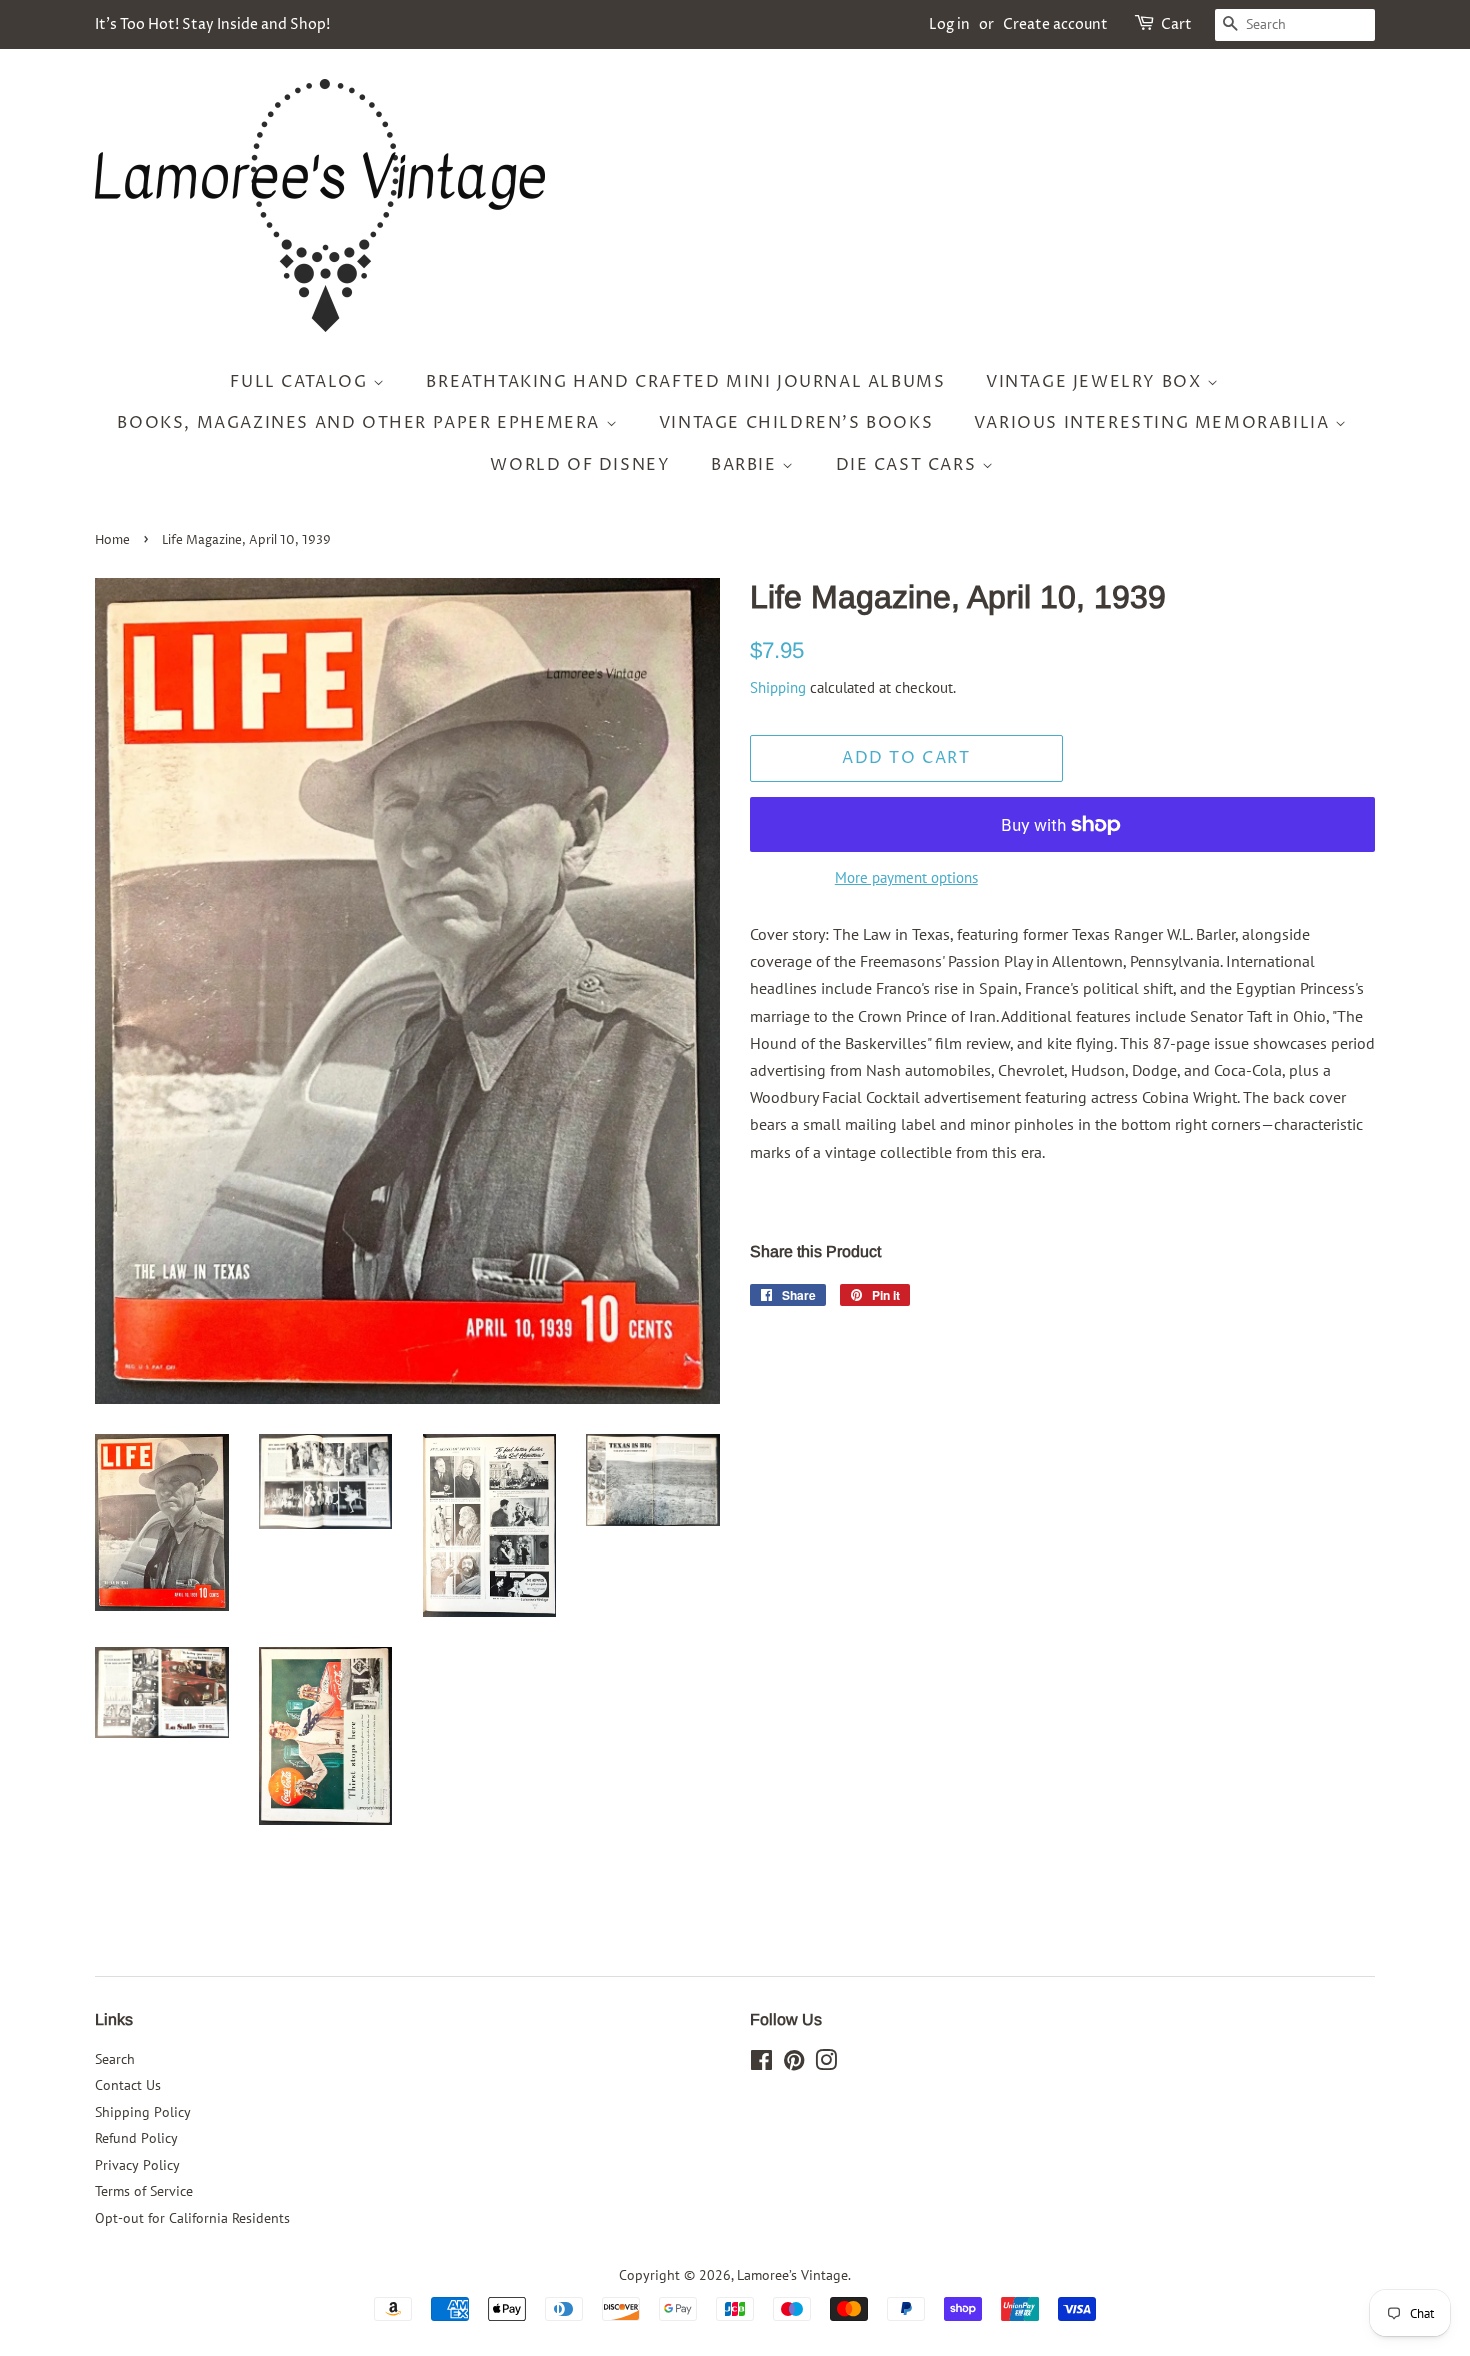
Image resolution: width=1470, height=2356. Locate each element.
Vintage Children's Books (796, 423)
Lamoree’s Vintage (792, 2275)
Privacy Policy (137, 2165)
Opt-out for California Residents (192, 2218)
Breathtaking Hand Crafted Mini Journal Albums (685, 382)
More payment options (906, 877)
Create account (1055, 24)
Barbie (746, 465)
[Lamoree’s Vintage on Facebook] (761, 2064)
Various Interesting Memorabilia (1154, 423)
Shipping (778, 687)
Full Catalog (301, 382)
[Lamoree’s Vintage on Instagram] (826, 2064)
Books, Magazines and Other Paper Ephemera (361, 423)
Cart (1176, 24)
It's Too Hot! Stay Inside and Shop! (212, 24)
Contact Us (128, 2085)
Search (115, 2059)
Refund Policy (136, 2138)
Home (112, 540)
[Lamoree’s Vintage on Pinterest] (794, 2064)
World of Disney (580, 465)
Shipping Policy (143, 2112)
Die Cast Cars (909, 465)
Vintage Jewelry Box (1096, 382)
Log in (949, 24)
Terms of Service (144, 2191)
